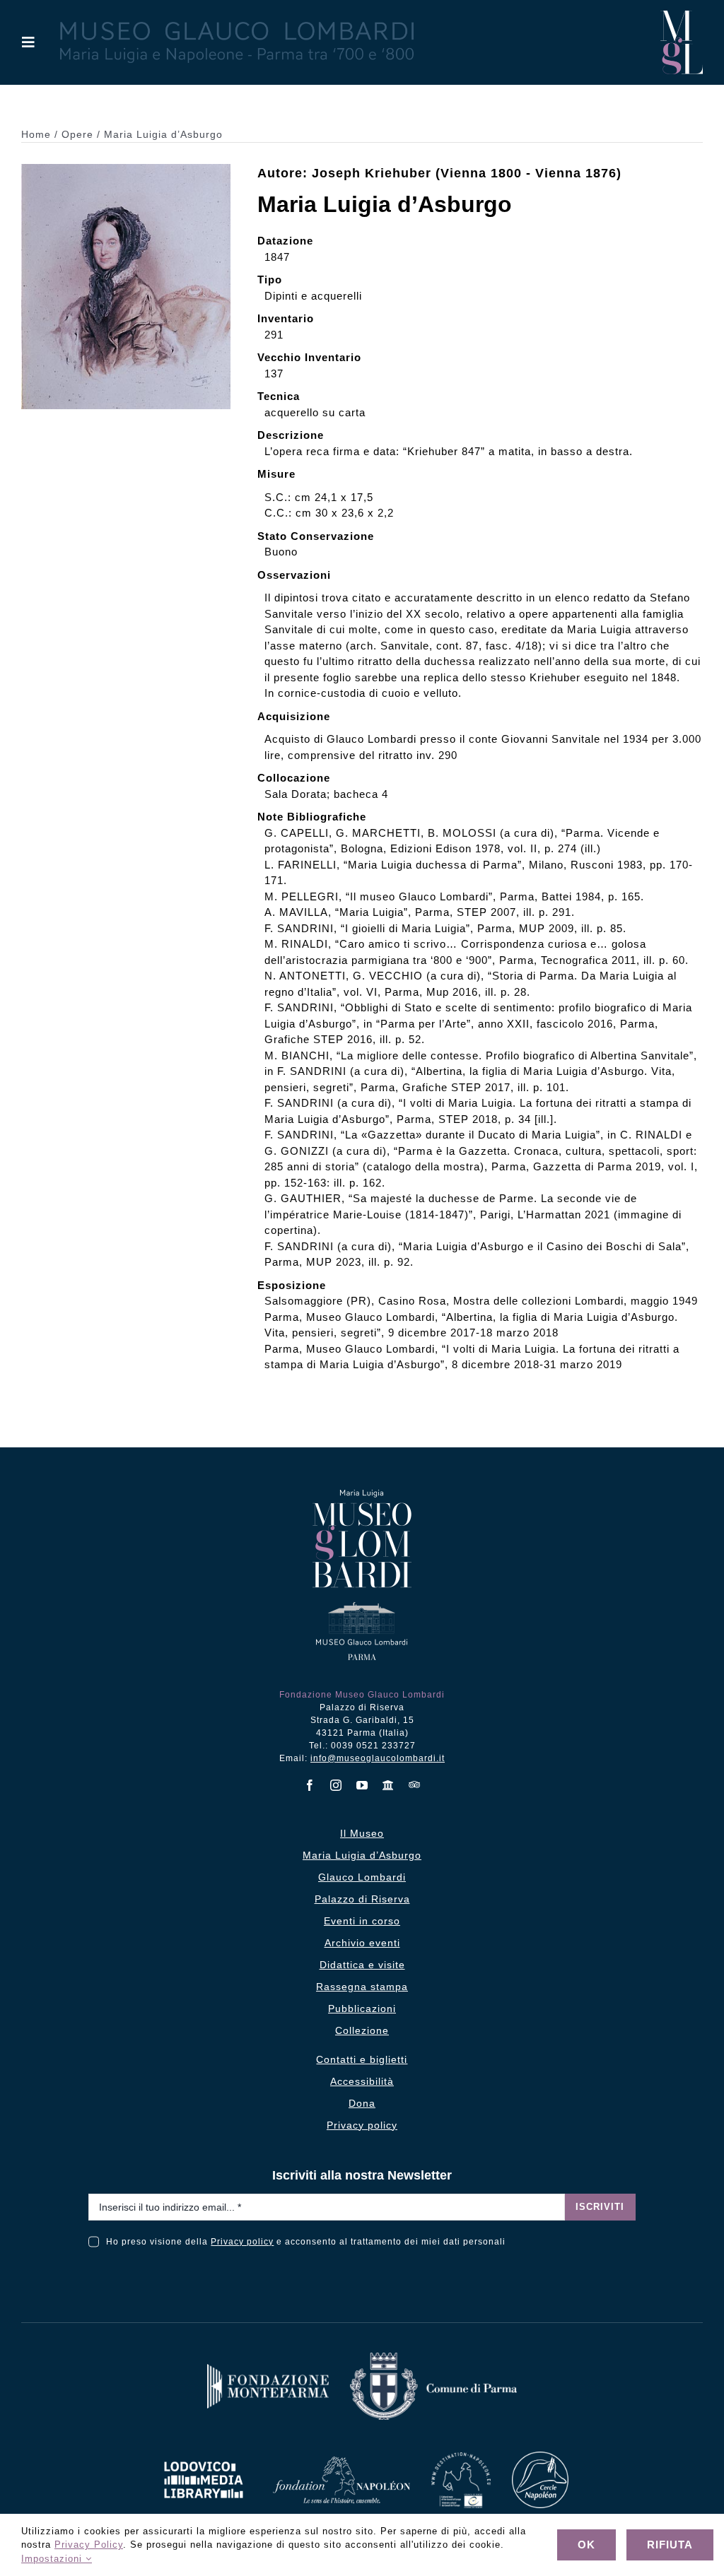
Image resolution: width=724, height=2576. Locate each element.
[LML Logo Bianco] (204, 2458)
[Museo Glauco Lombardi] (682, 16)
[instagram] (336, 1785)
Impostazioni (53, 2559)
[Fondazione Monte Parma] (268, 2369)
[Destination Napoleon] (461, 2458)
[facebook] (310, 1785)
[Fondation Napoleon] (341, 2462)
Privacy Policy (89, 2545)
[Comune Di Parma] (433, 2358)
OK (586, 2545)
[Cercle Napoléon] (540, 2457)
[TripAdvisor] (415, 1784)
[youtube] (362, 1785)
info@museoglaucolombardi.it (378, 1758)
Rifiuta (670, 2545)
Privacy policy (242, 2242)
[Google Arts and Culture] (389, 1785)
